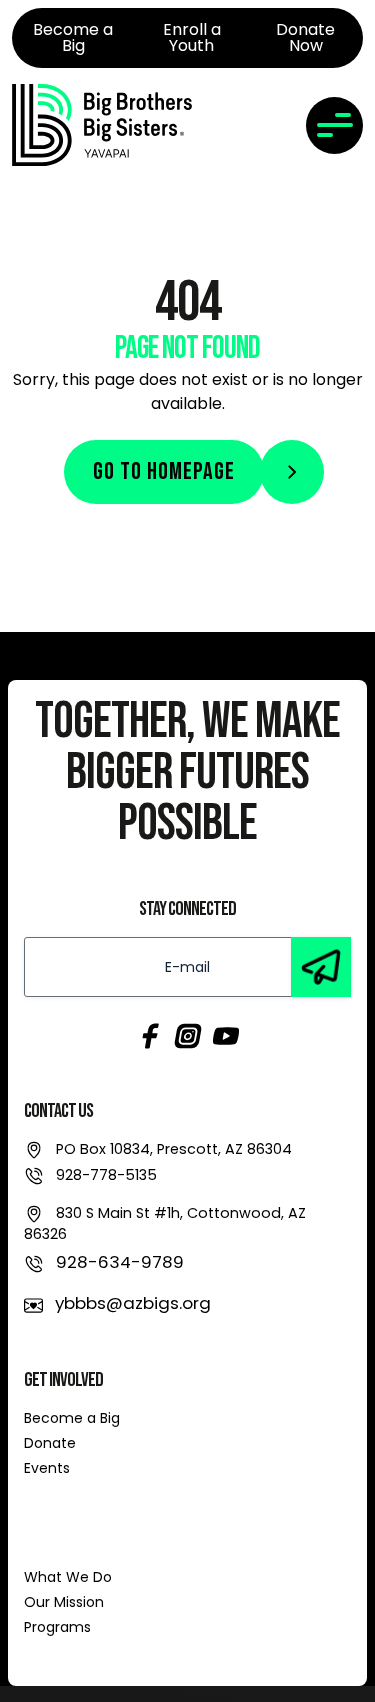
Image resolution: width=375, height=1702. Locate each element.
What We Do (68, 1577)
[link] (102, 125)
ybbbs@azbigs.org (133, 1303)
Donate (50, 1443)
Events (47, 1468)
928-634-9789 (120, 1262)
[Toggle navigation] (334, 125)
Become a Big (72, 1418)
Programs (57, 1627)
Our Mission (64, 1602)
